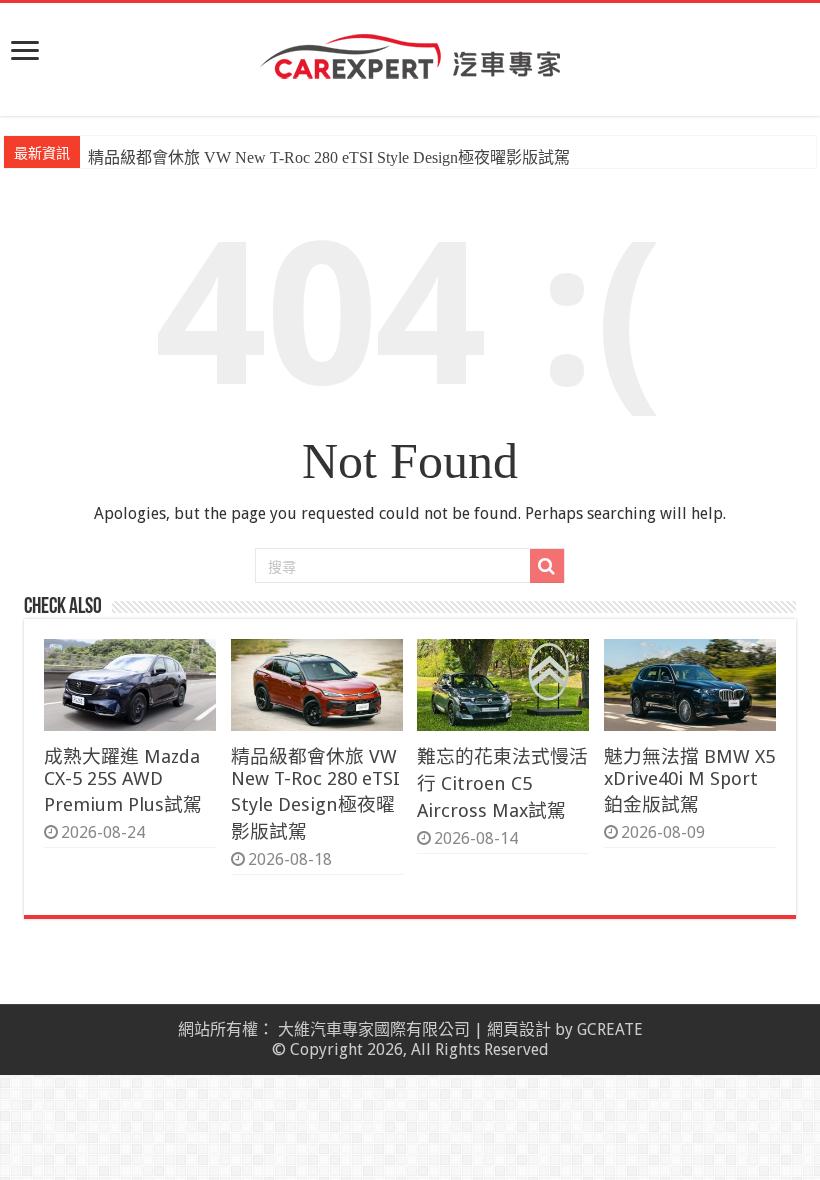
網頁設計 (519, 1029)
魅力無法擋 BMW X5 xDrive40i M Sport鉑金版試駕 (689, 780)
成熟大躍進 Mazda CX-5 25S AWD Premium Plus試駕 (123, 780)
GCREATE (610, 1029)
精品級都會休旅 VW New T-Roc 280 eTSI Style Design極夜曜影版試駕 (329, 157)
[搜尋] (547, 566)
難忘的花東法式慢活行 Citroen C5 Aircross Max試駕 (502, 783)
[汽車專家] (410, 53)
